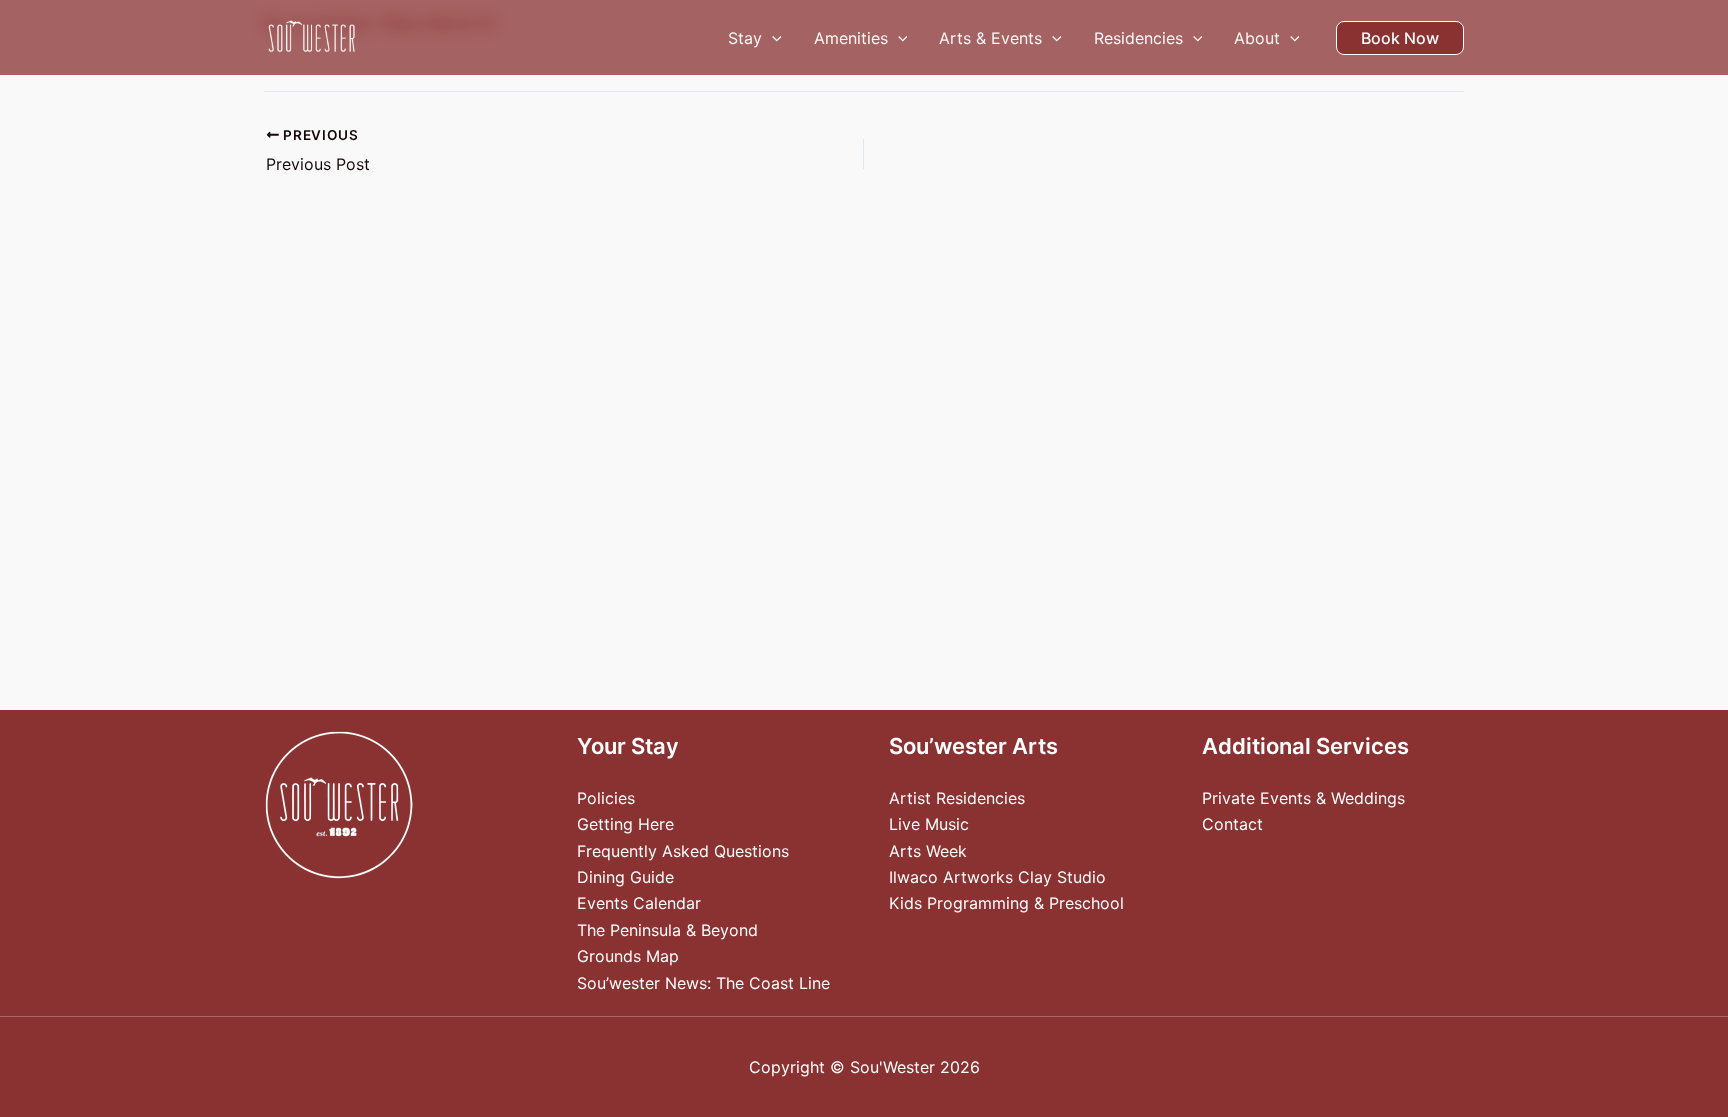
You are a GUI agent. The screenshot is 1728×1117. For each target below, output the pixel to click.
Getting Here (625, 824)
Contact (1232, 824)
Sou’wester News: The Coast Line (703, 983)
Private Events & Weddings (1303, 798)
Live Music (929, 824)
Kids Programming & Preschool (1006, 903)
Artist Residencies (957, 798)
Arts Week (928, 851)
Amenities (851, 38)
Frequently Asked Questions (683, 851)
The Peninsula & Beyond (667, 930)
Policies (606, 798)
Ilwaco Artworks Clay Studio (997, 877)
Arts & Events (990, 38)
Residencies (1138, 38)
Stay (745, 38)
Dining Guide (625, 877)
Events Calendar (639, 903)
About (1257, 38)
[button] (772, 38)
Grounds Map (628, 956)
